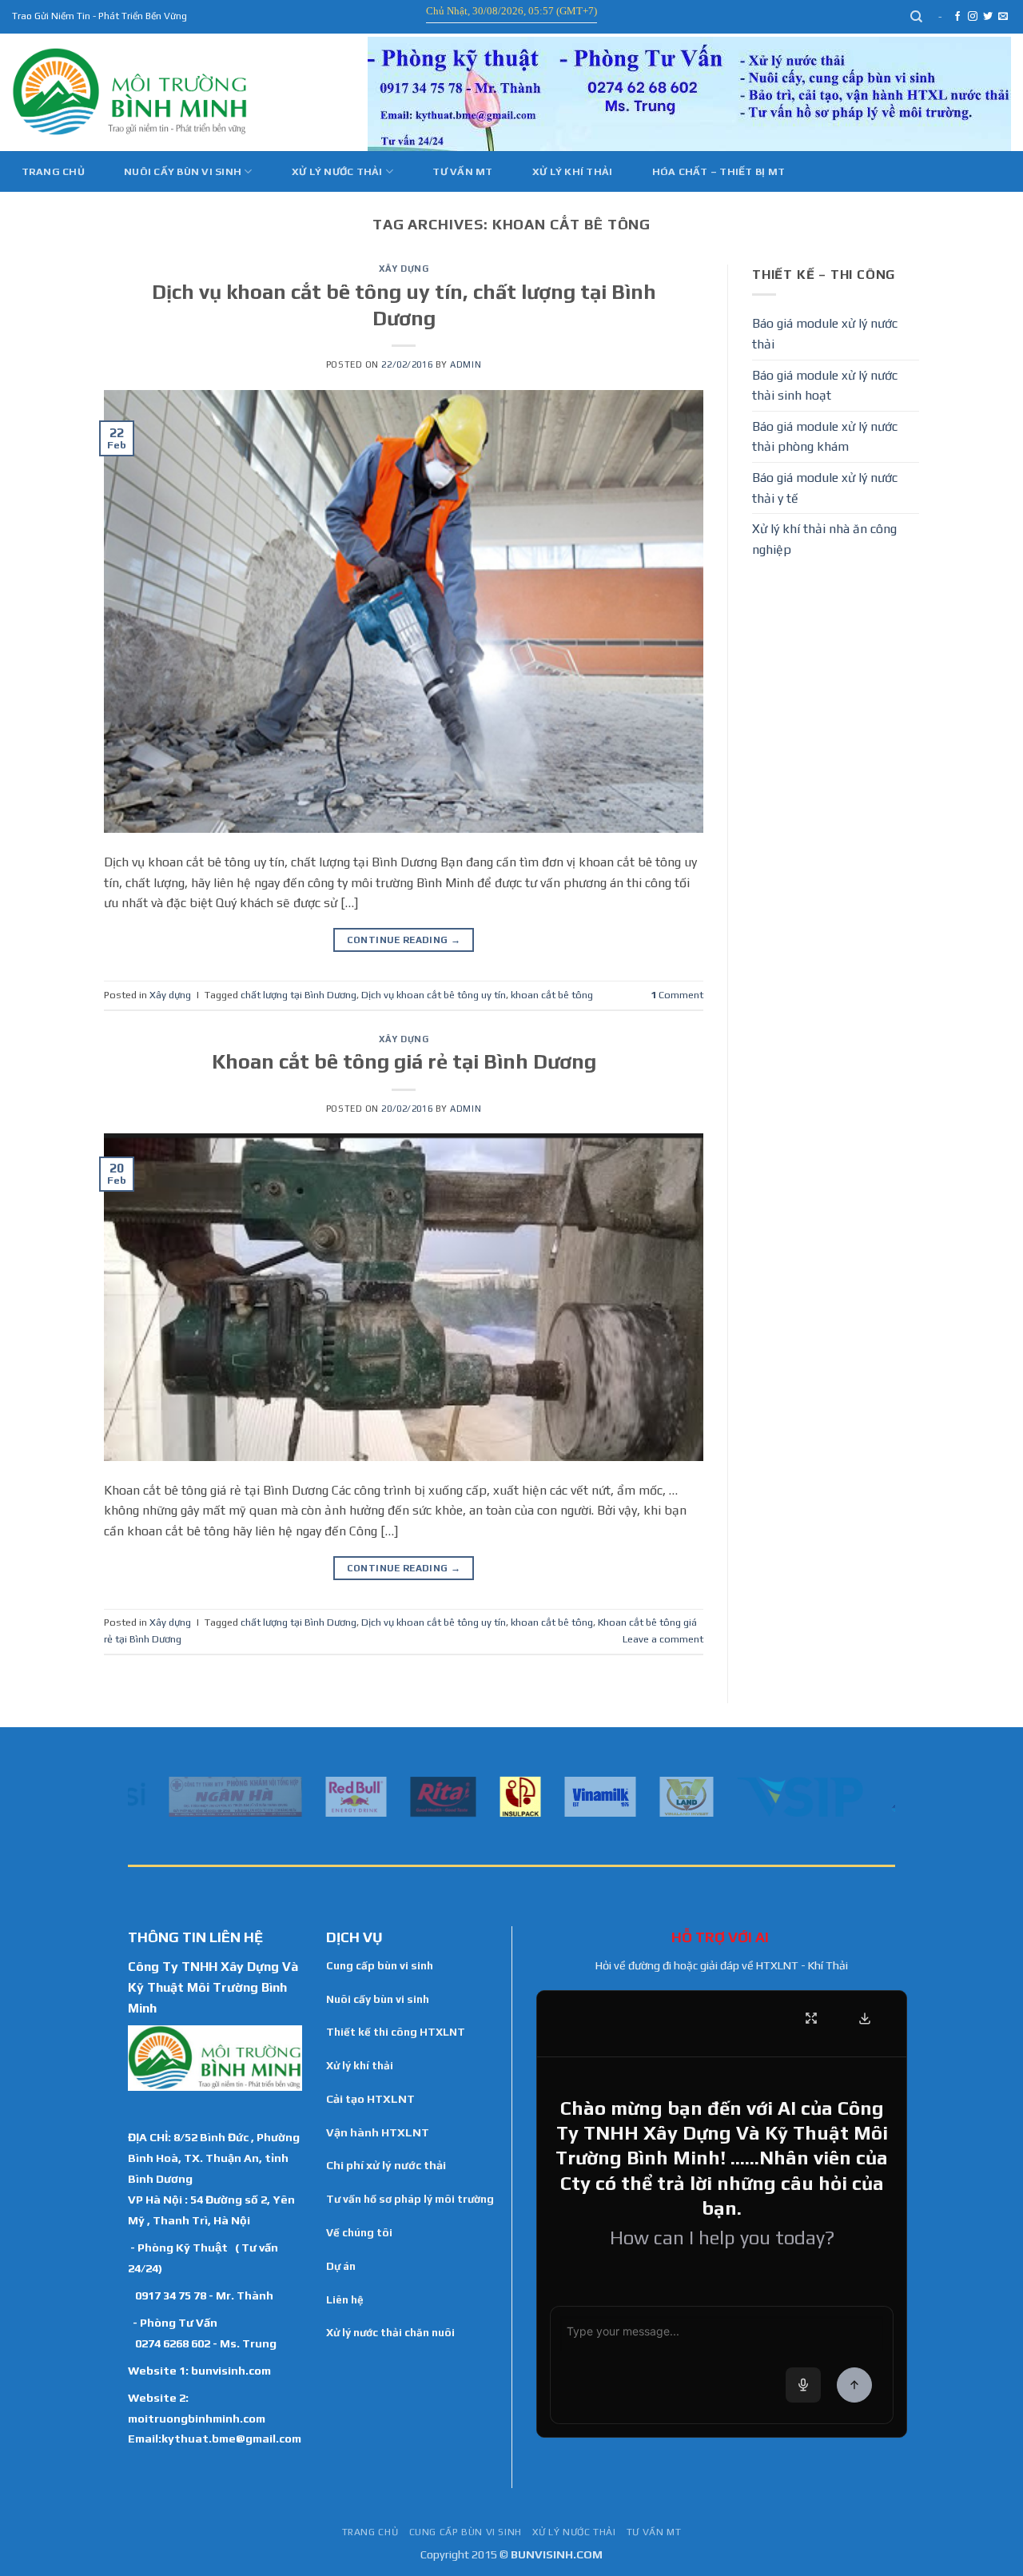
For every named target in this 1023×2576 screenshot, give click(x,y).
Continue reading (404, 940)
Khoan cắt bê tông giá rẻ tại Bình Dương (404, 1061)
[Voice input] (803, 2385)
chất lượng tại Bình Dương (299, 995)
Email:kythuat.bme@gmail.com (215, 2438)
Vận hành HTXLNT (378, 2132)
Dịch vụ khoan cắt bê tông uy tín (434, 995)
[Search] (917, 17)
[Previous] (137, 1795)
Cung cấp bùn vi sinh (380, 1965)
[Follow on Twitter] (988, 17)
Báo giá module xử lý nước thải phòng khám (825, 437)
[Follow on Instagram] (973, 17)
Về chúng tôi (359, 2232)
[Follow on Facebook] (957, 17)
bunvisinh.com (231, 2370)
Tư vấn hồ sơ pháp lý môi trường (410, 2199)
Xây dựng (404, 269)
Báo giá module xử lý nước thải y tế (825, 488)
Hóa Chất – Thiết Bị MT (719, 171)
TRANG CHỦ (370, 2532)
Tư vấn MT (462, 171)
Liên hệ (345, 2299)
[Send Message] (854, 2385)
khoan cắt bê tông (552, 995)
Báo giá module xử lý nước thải (825, 334)
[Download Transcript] (865, 2018)
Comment (677, 995)
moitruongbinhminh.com (197, 2418)
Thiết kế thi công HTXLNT (396, 2032)
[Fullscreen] (811, 2018)
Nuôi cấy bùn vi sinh (183, 171)
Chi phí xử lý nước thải (386, 2165)
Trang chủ (53, 171)
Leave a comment (663, 1639)
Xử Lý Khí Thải (573, 171)
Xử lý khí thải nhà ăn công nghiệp (824, 539)
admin (466, 364)
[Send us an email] (1003, 17)
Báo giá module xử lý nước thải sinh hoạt (825, 386)
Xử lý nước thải (337, 171)
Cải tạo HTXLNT (370, 2099)
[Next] (886, 1795)
